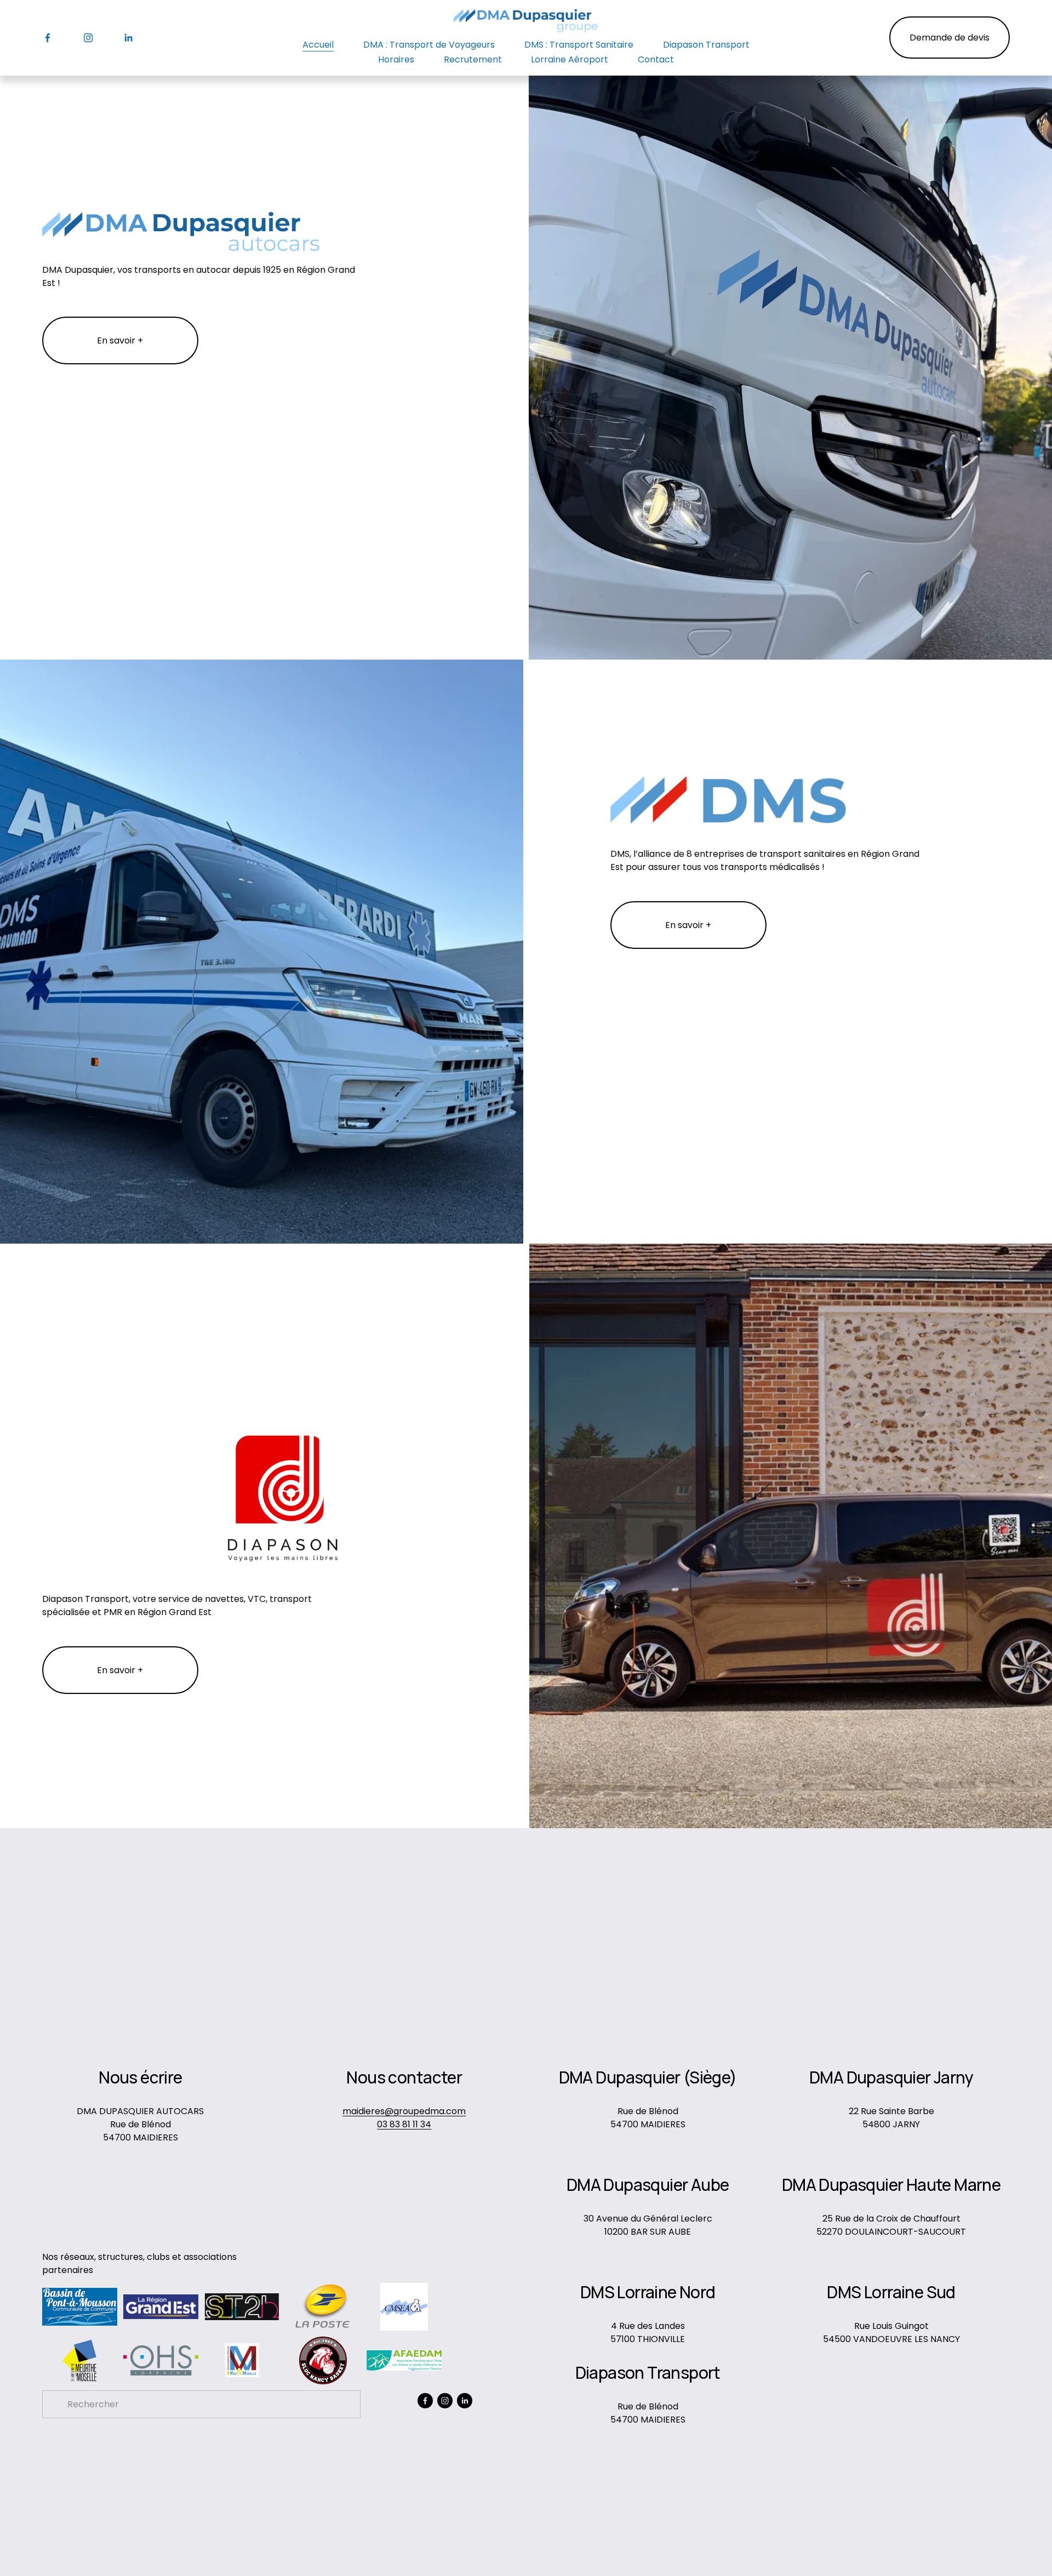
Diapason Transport (706, 45)
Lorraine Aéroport (570, 59)
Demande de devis (950, 38)
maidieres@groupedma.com (404, 2111)
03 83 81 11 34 (404, 2124)
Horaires (396, 59)
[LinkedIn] (128, 38)
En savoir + (120, 340)
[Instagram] (88, 38)
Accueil (318, 45)
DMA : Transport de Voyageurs (429, 45)
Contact (656, 59)
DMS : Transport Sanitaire (579, 45)
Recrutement (473, 59)
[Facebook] (48, 38)
